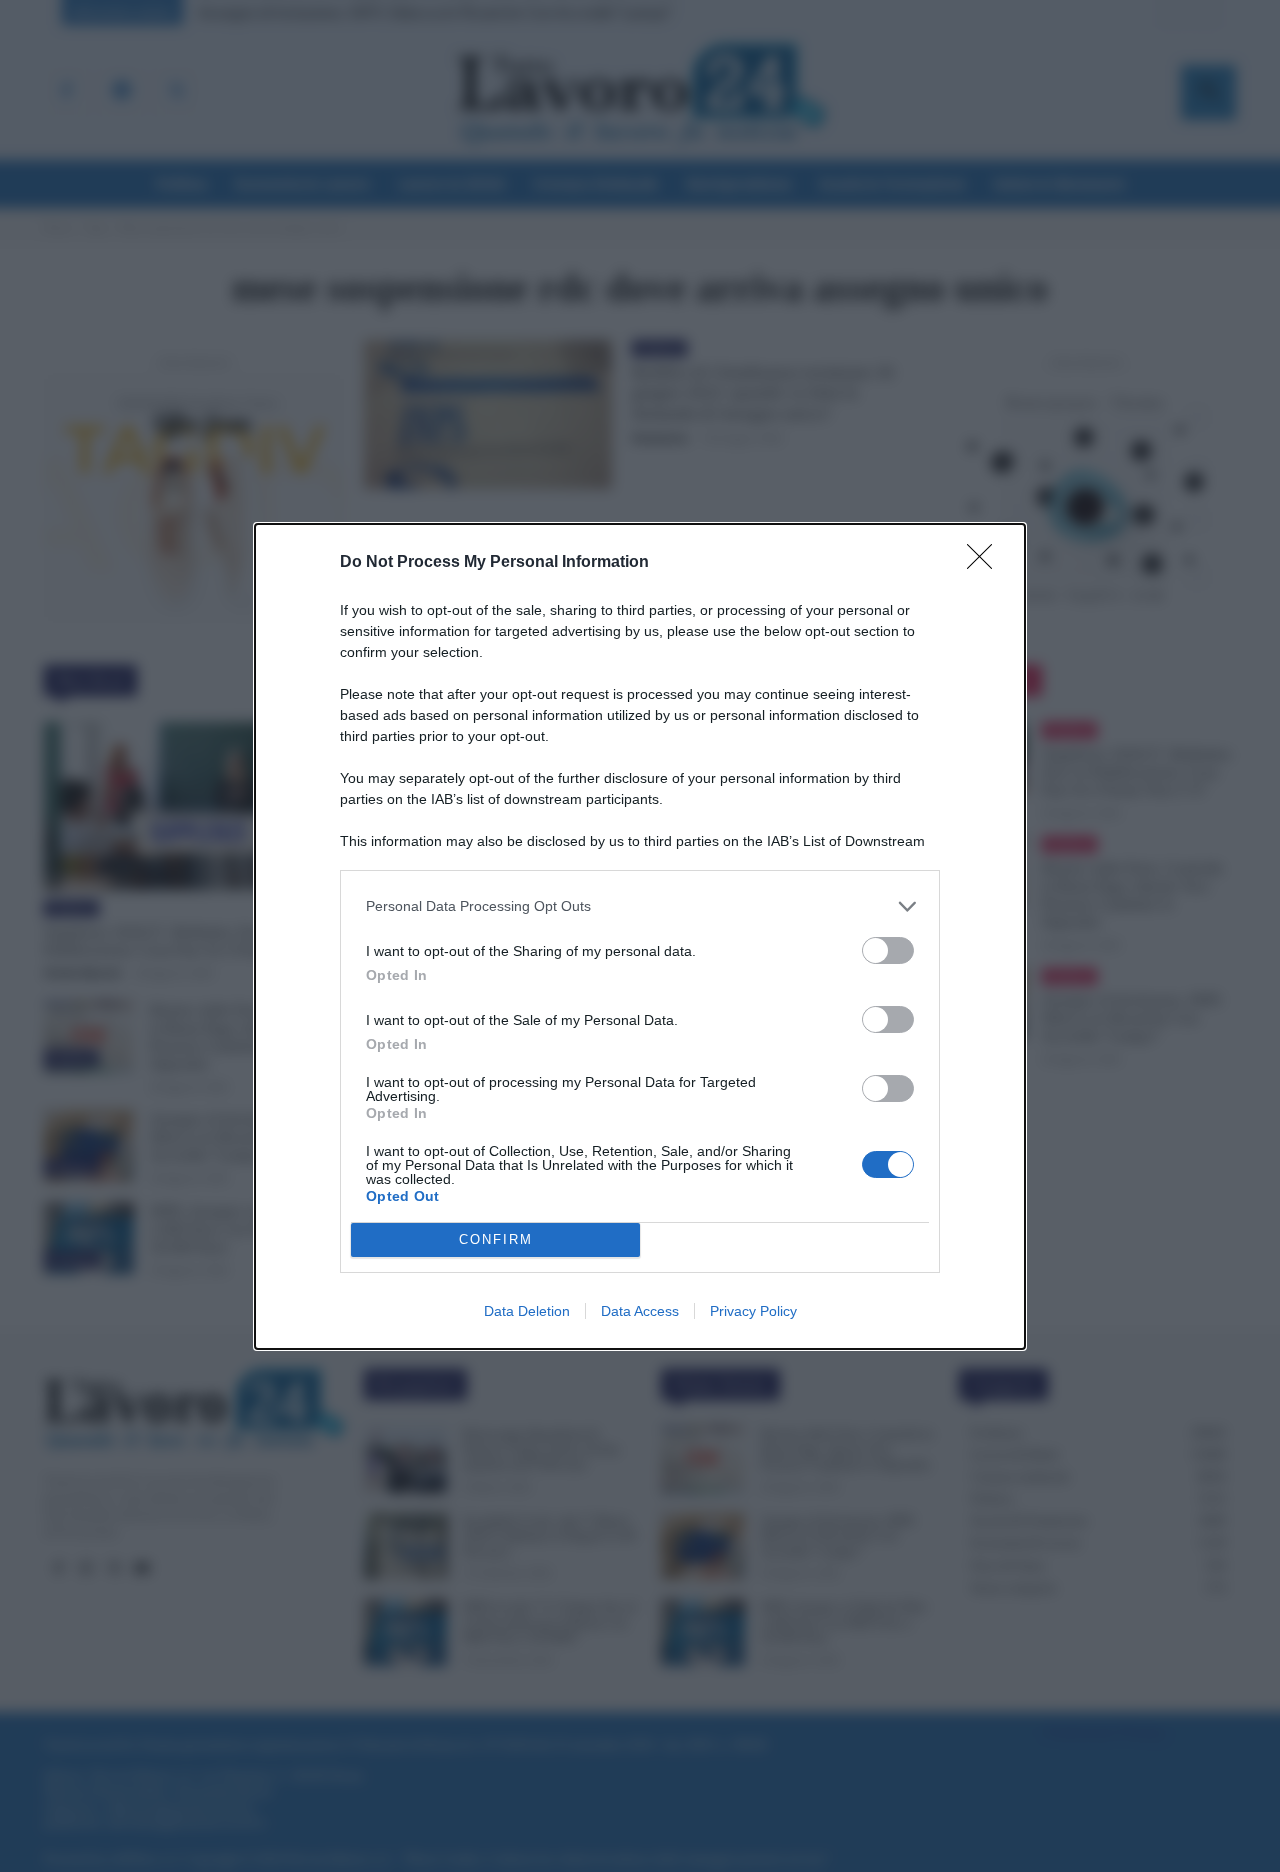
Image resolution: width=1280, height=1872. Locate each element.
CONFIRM (496, 1239)
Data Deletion (527, 1311)
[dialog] (640, 936)
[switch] (888, 950)
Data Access (640, 1311)
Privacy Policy (753, 1311)
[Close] (986, 563)
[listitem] (640, 906)
